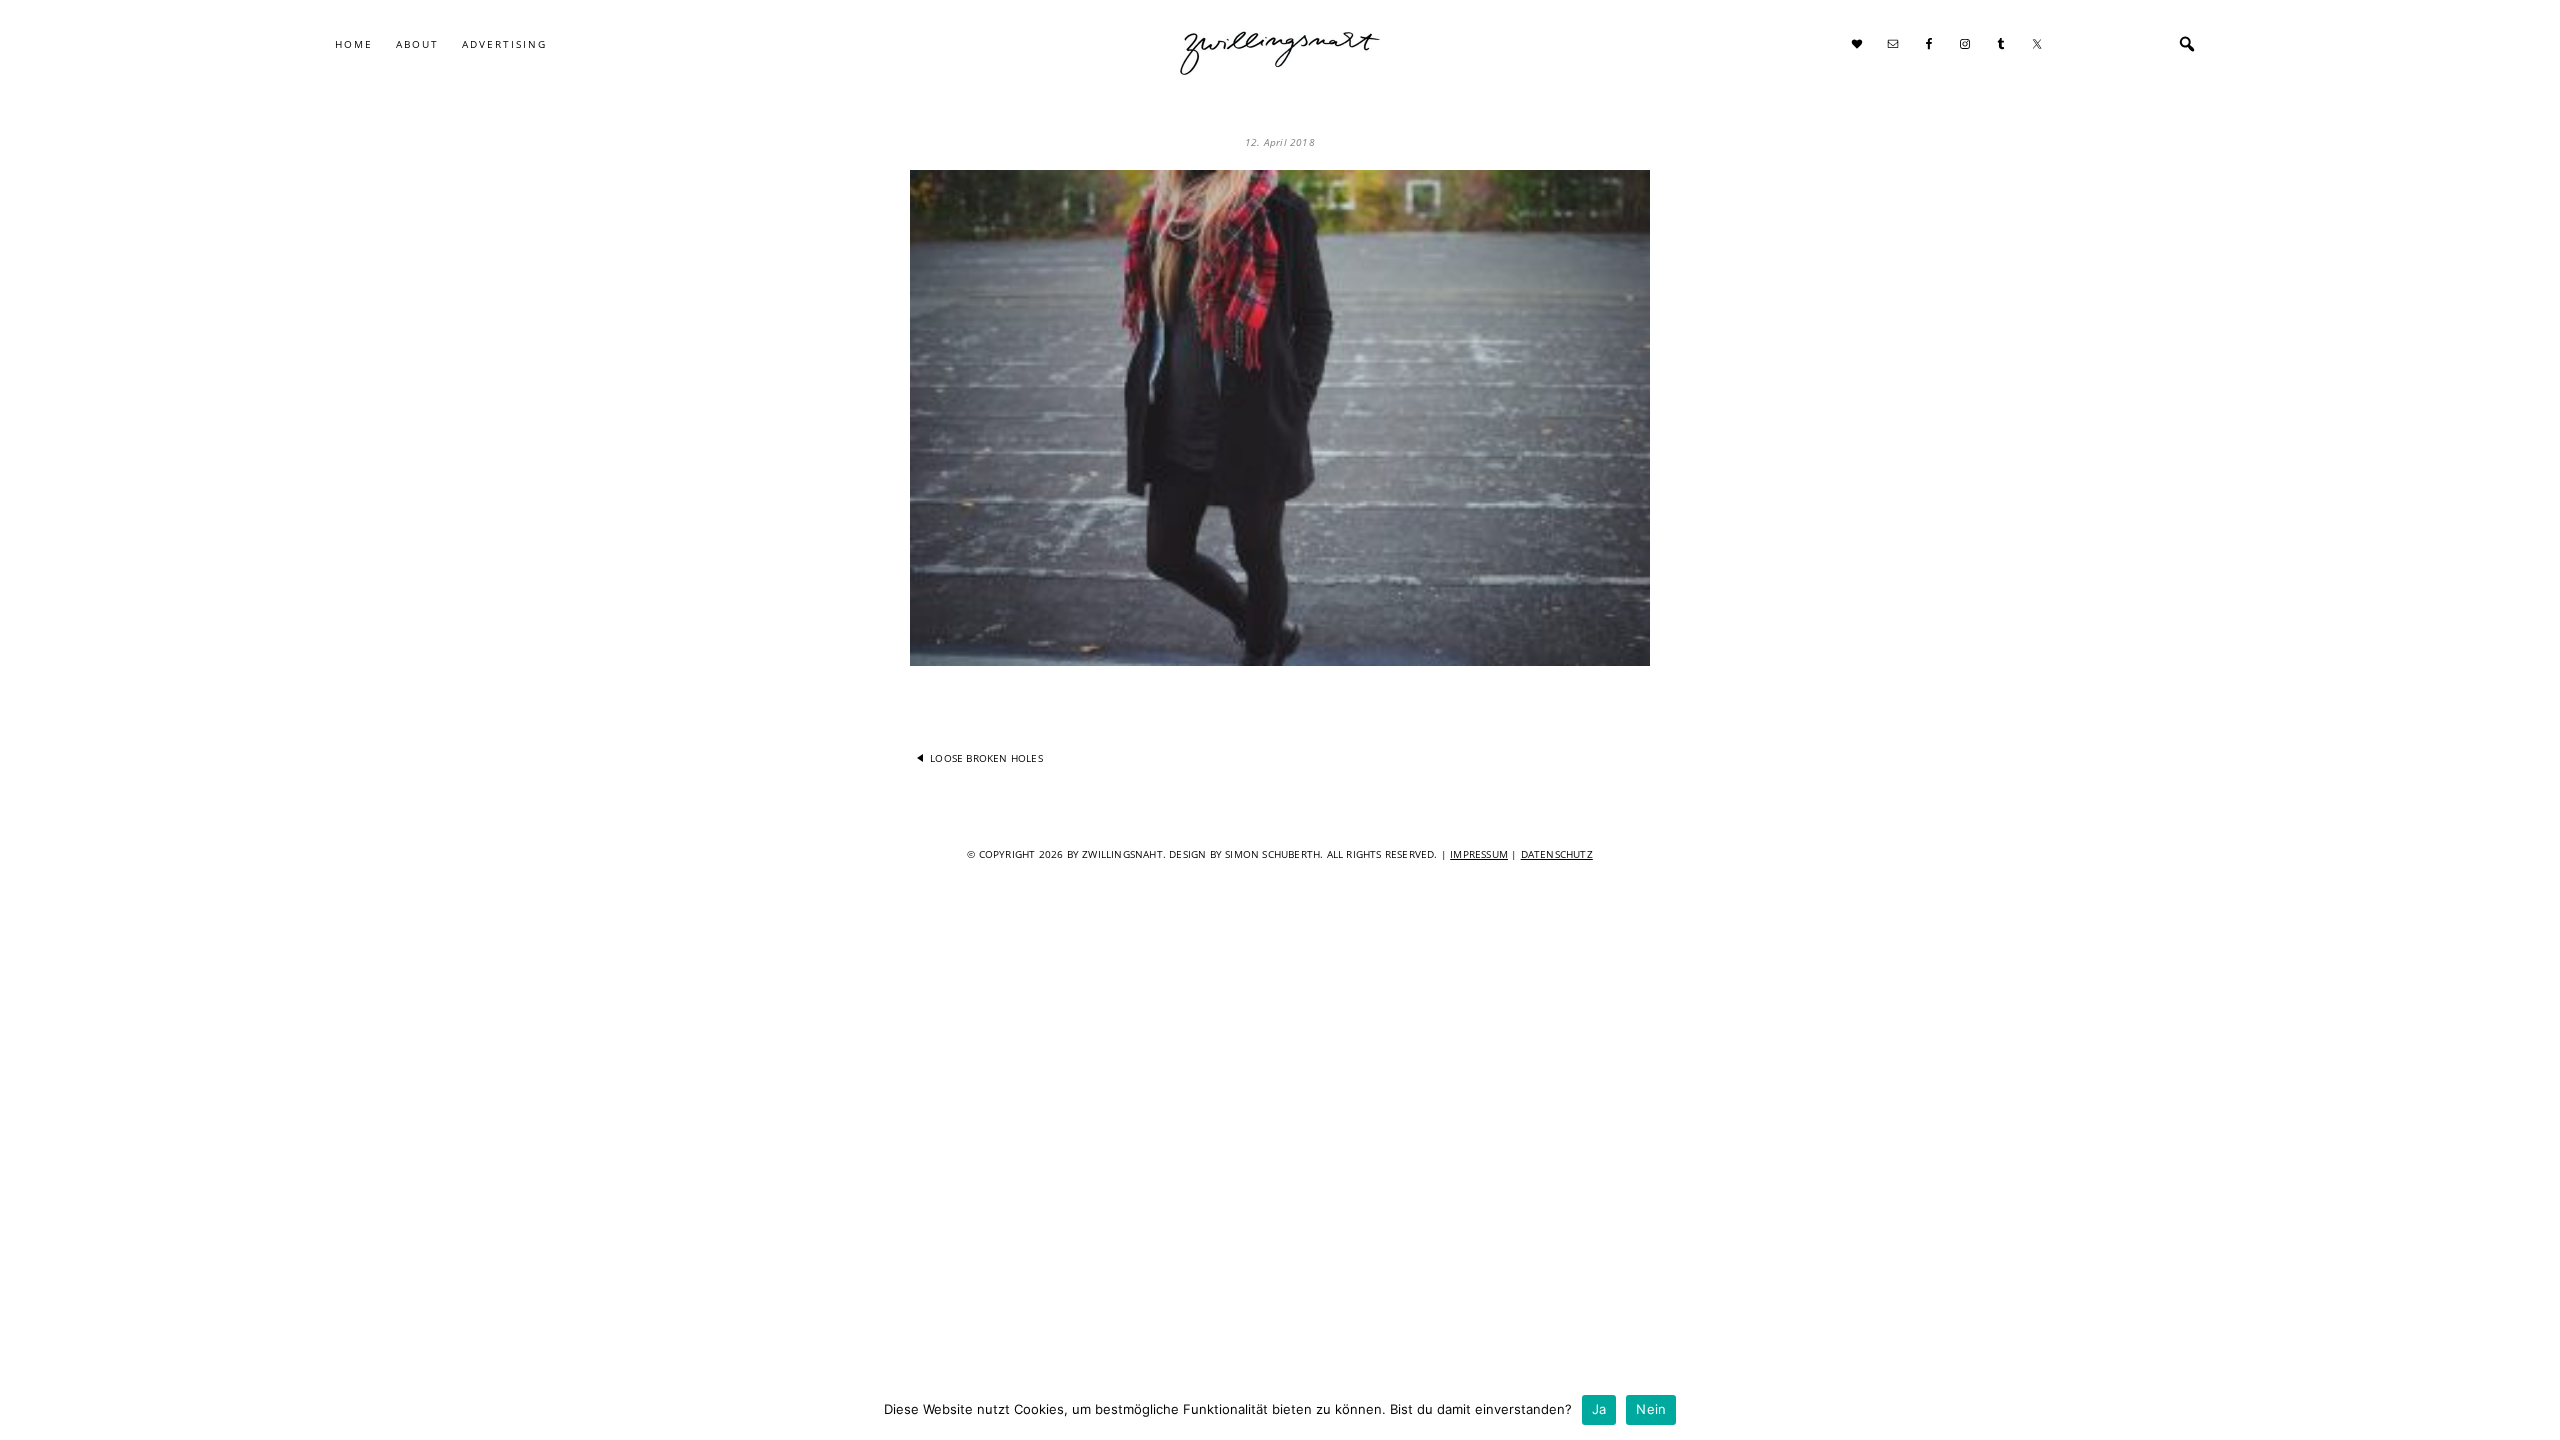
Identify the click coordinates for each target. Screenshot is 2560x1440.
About (417, 44)
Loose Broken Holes (986, 758)
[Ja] (2535, 1410)
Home (354, 44)
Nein (1651, 1409)
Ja (1599, 1409)
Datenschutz (1557, 854)
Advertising (504, 44)
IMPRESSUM (1479, 854)
